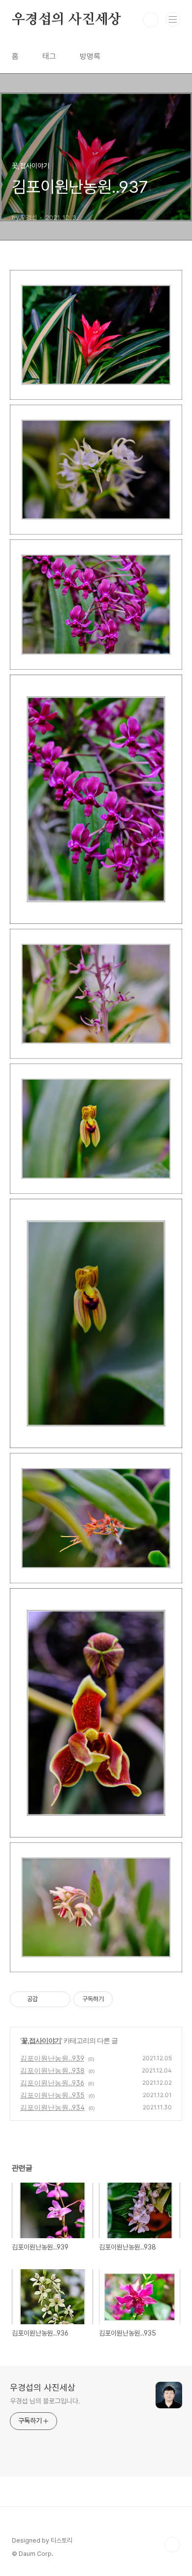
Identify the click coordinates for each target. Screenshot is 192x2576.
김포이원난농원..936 (52, 2083)
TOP (172, 2545)
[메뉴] (173, 19)
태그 (49, 56)
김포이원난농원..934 (52, 2107)
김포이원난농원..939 (52, 2058)
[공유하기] (47, 1999)
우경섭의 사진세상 (66, 20)
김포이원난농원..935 (52, 2095)
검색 (151, 20)
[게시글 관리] (59, 1999)
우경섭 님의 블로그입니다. (45, 2401)
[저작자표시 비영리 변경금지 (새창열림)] (126, 1999)
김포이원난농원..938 (52, 2070)
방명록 (90, 56)
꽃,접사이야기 (41, 2040)
